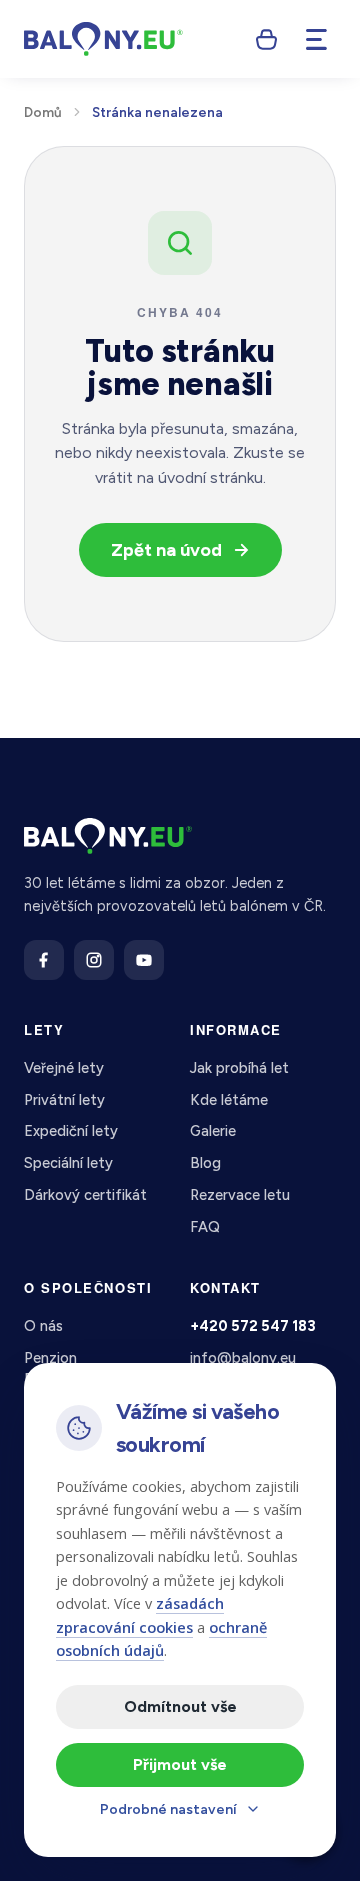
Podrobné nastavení (168, 1809)
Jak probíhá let (239, 1068)
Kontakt (225, 1287)
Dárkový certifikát (85, 1195)
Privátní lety (64, 1100)
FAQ (205, 1227)
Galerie (213, 1131)
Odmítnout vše (180, 1706)
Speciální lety (68, 1163)
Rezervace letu (240, 1195)
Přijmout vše (180, 1764)
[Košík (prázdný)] (266, 39)
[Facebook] (44, 960)
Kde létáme (229, 1100)
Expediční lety (71, 1131)
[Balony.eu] (103, 39)
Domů (43, 112)
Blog (205, 1163)
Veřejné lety (64, 1068)
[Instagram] (94, 960)
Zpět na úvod (166, 550)
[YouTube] (144, 960)
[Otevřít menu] (316, 39)
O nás (43, 1326)
